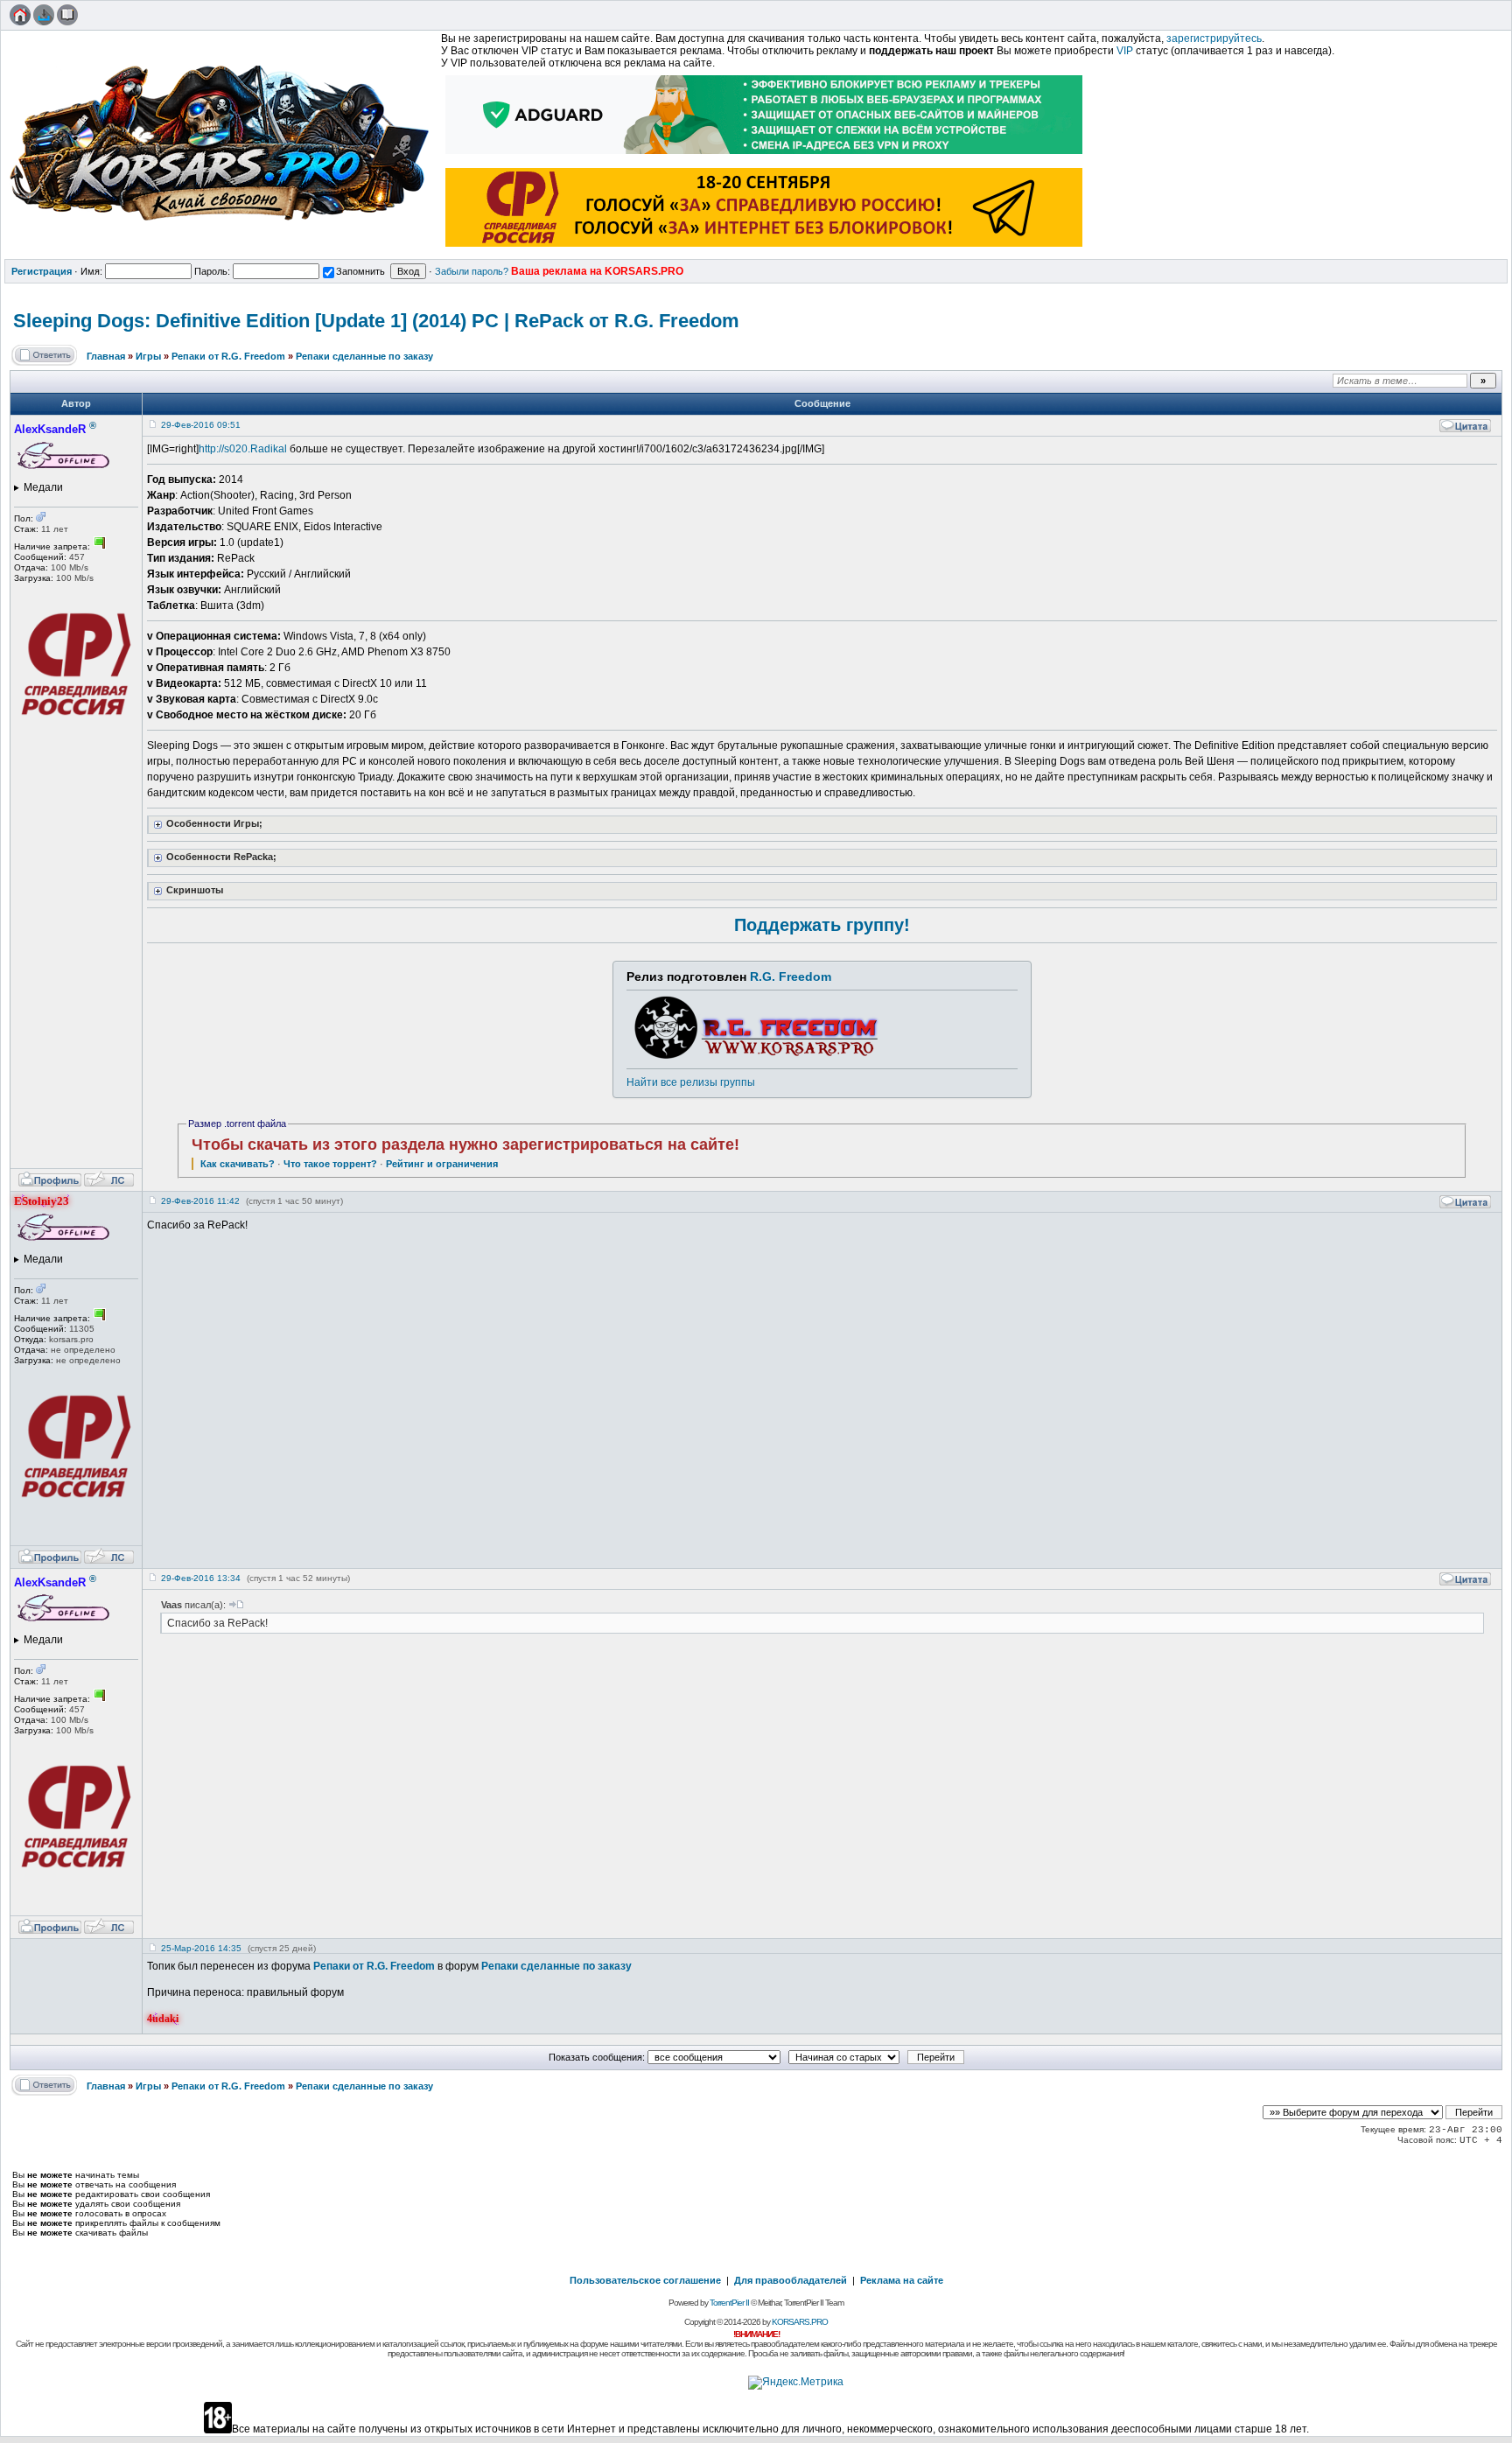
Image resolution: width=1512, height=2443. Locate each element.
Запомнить (360, 271)
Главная (106, 356)
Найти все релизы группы (691, 1082)
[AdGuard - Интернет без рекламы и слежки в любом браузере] (765, 156)
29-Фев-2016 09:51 (201, 425)
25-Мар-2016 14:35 (201, 1948)
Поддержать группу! (822, 925)
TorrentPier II (729, 2303)
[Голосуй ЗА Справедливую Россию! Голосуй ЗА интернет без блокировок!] (765, 248)
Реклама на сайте (902, 2280)
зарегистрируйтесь (1214, 38)
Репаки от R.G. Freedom (228, 356)
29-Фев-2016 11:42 (200, 1201)
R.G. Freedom (791, 976)
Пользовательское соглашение (645, 2280)
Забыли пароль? (472, 271)
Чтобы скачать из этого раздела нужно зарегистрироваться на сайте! (465, 1144)
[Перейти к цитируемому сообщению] (236, 1605)
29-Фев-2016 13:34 (201, 1578)
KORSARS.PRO (800, 2322)
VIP (1125, 51)
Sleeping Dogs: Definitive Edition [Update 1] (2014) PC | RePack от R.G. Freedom (376, 321)
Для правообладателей (791, 2280)
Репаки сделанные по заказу (364, 356)
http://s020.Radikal (243, 449)
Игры (148, 356)
